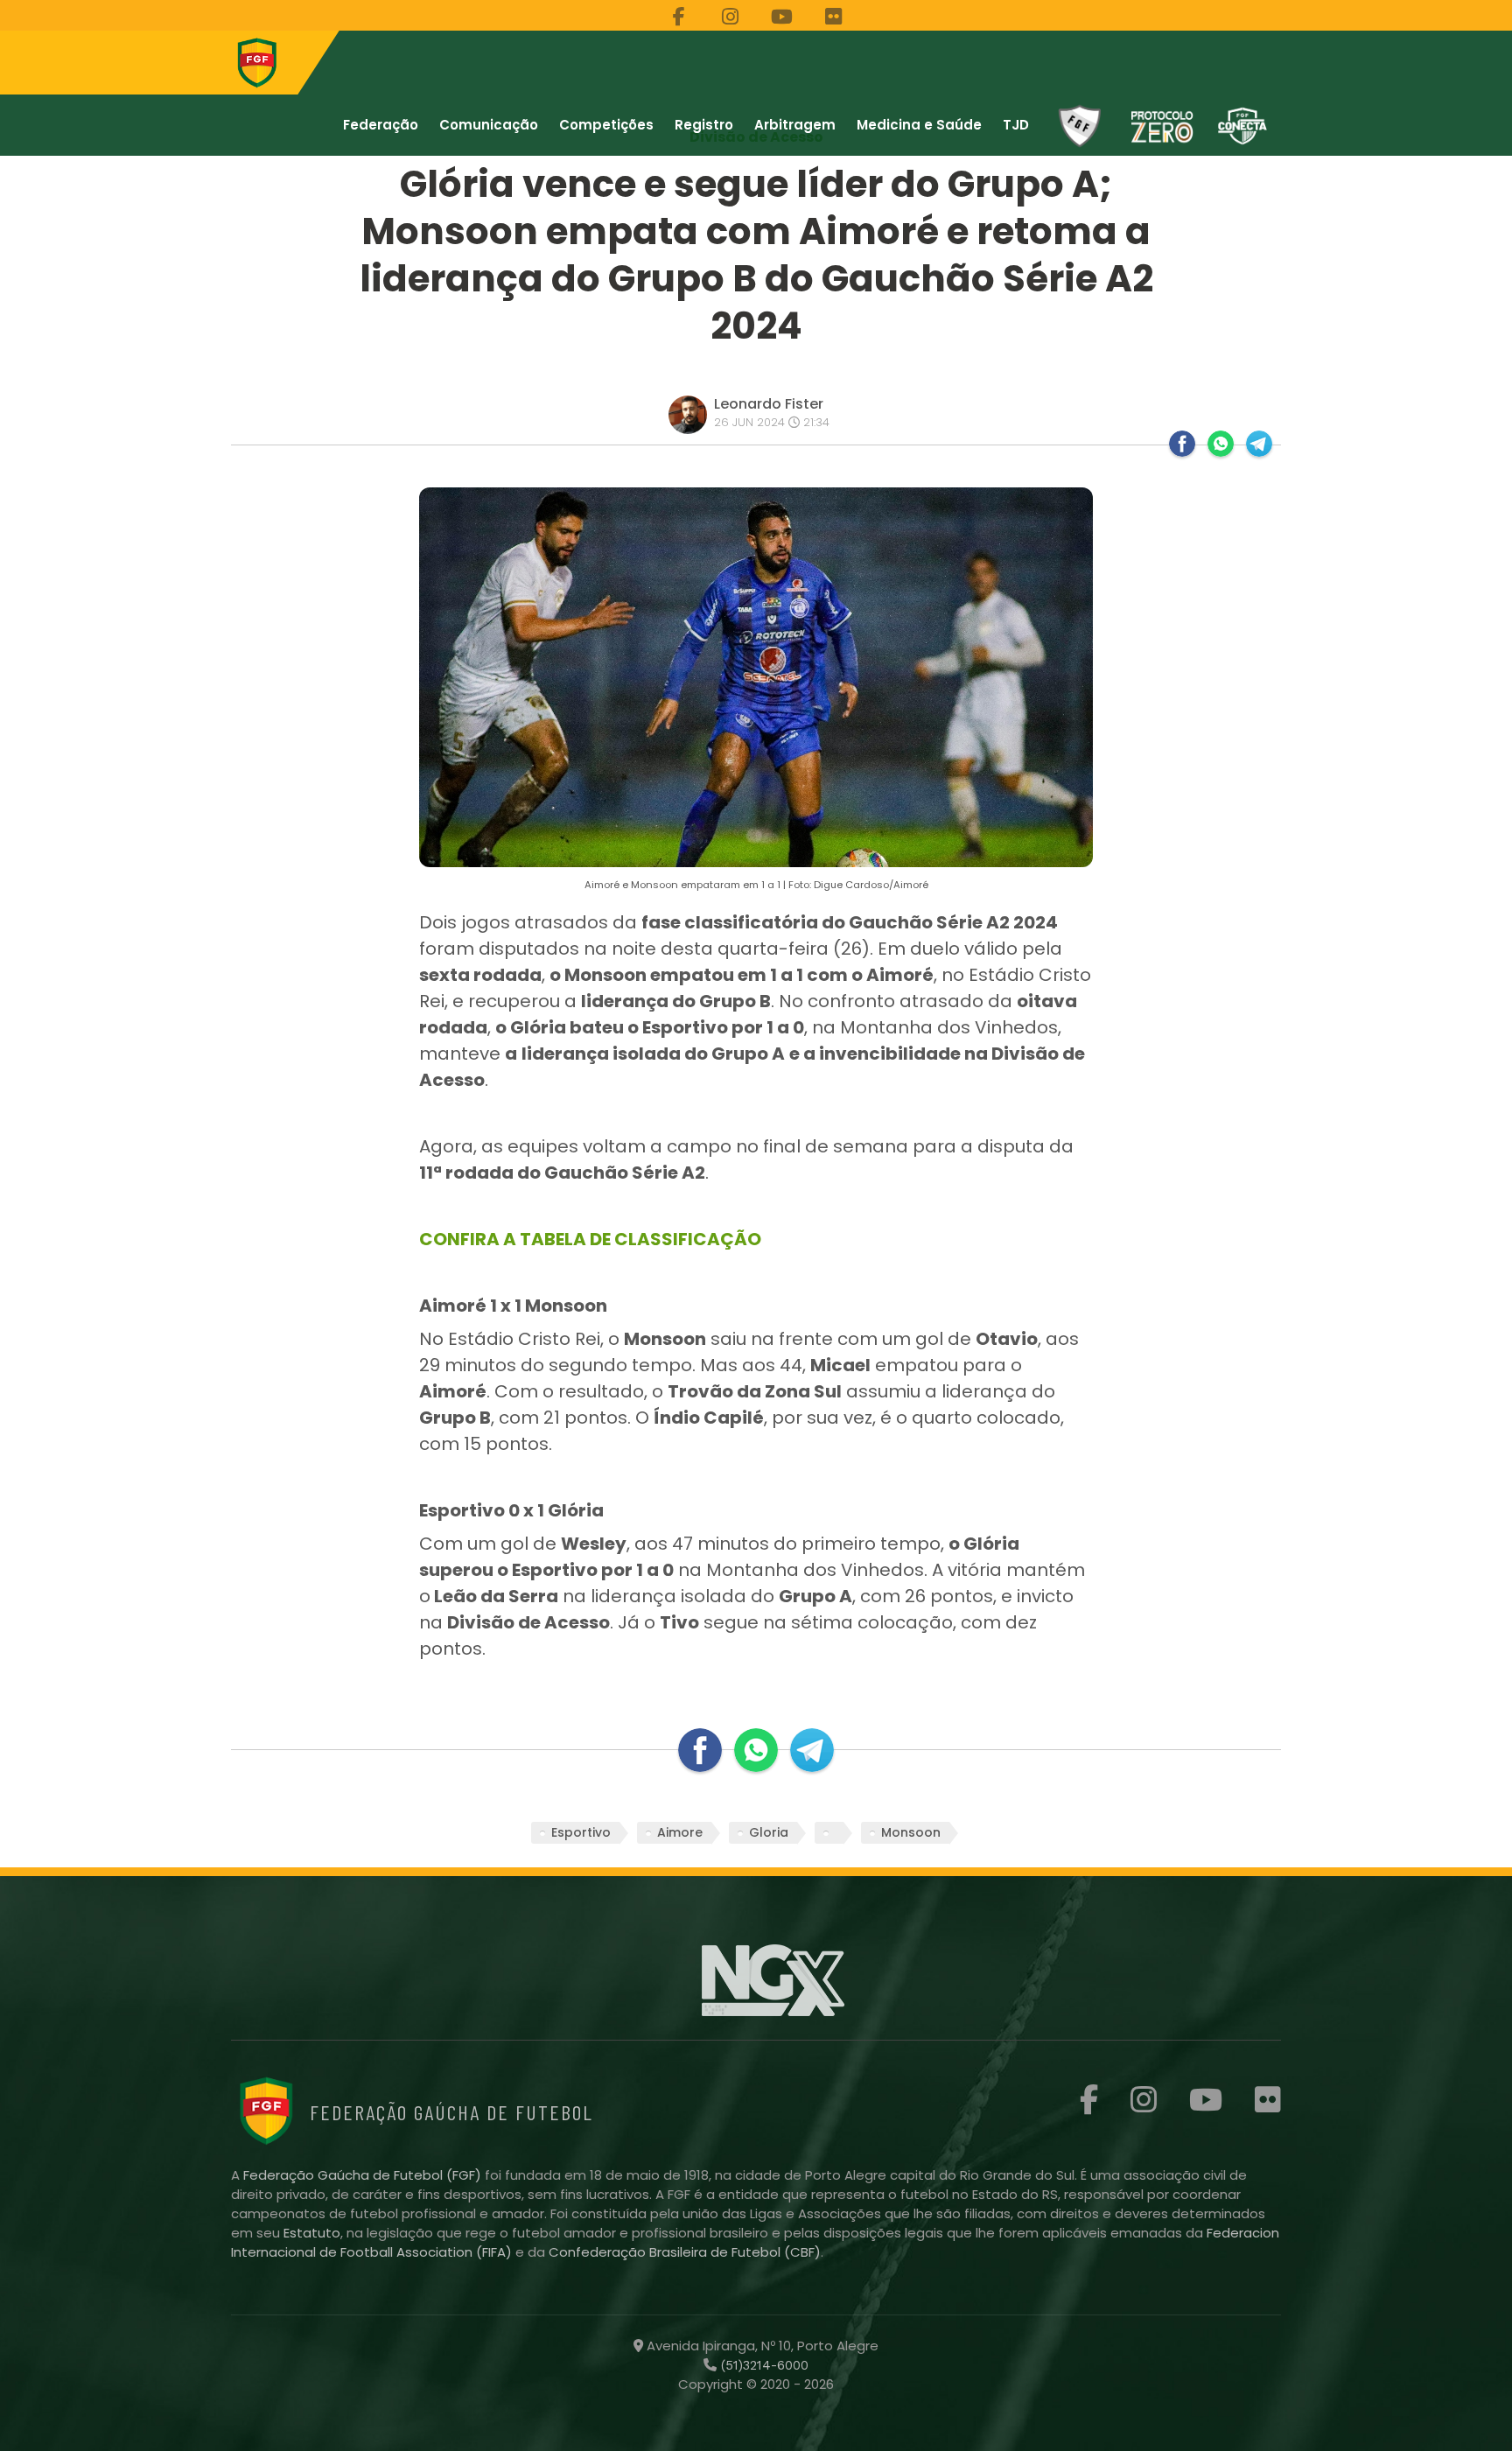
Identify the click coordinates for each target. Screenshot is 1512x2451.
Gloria (769, 1832)
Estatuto (312, 2233)
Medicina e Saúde (919, 125)
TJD (1016, 125)
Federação (381, 125)
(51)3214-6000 (763, 2365)
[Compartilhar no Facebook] (1182, 444)
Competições (606, 125)
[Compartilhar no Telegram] (1259, 444)
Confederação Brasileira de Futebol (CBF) (685, 2252)
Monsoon (911, 1832)
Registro (704, 125)
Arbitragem (795, 125)
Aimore (680, 1832)
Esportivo (581, 1832)
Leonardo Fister (769, 404)
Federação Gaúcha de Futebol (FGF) (364, 2175)
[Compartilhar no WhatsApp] (1221, 444)
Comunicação (489, 125)
